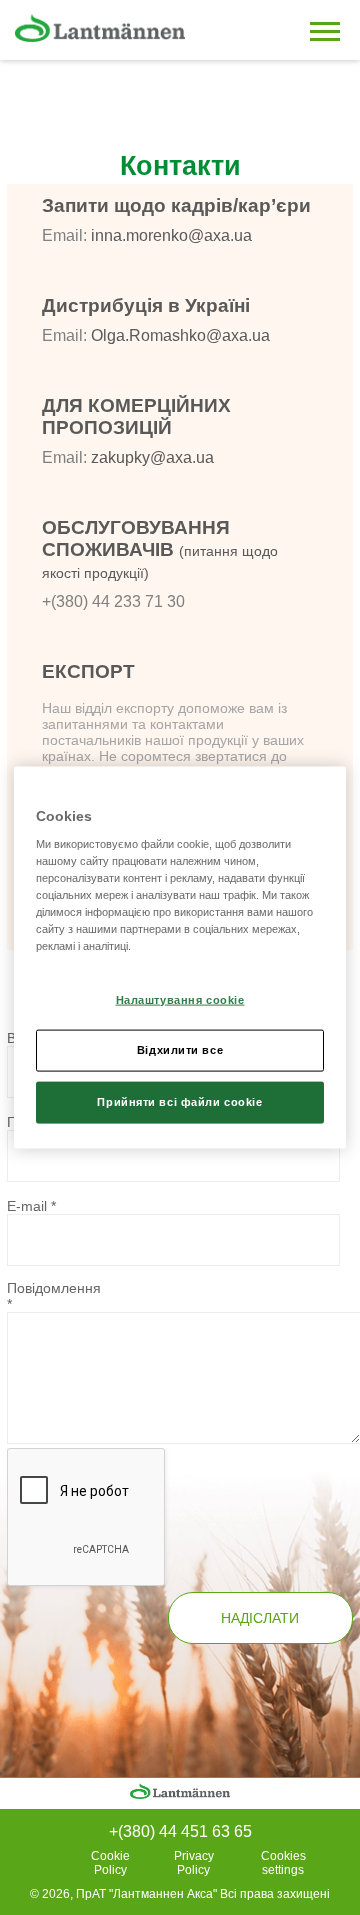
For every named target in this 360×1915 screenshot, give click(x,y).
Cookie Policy (110, 1863)
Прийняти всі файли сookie (179, 1102)
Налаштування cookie (180, 999)
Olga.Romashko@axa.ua (180, 335)
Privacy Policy (194, 1863)
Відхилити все (180, 1050)
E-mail (31, 1206)
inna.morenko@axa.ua (171, 235)
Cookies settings (283, 1863)
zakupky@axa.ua (152, 457)
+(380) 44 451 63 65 (180, 1831)
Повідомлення (54, 1296)
